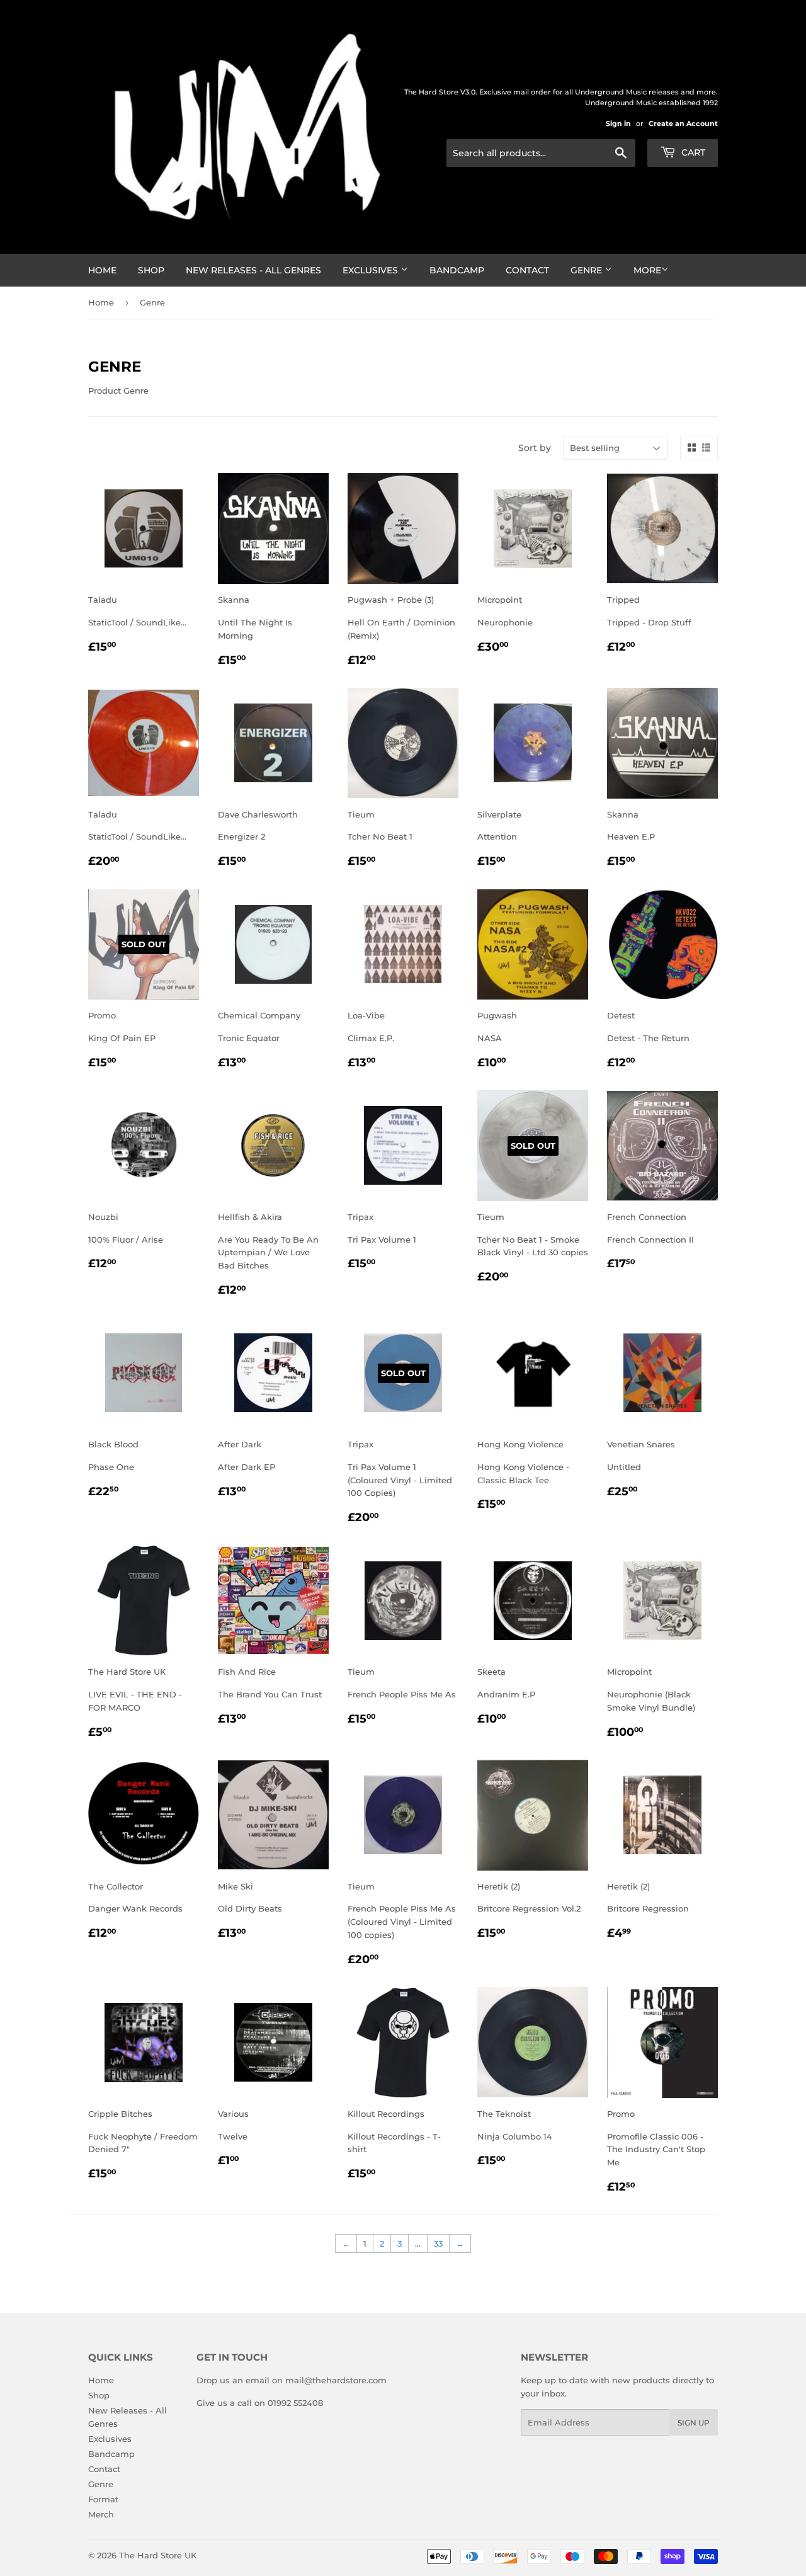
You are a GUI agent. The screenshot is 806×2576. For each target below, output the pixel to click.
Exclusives (372, 270)
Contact (527, 270)
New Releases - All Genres (253, 270)
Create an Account (683, 123)
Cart (692, 152)
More (647, 270)
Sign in (618, 123)
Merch (101, 2514)
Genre (587, 270)
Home (102, 270)
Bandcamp (457, 270)
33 (438, 2243)
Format (103, 2499)
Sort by (535, 448)
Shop (151, 270)
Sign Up (694, 2423)
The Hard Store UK (158, 2555)
